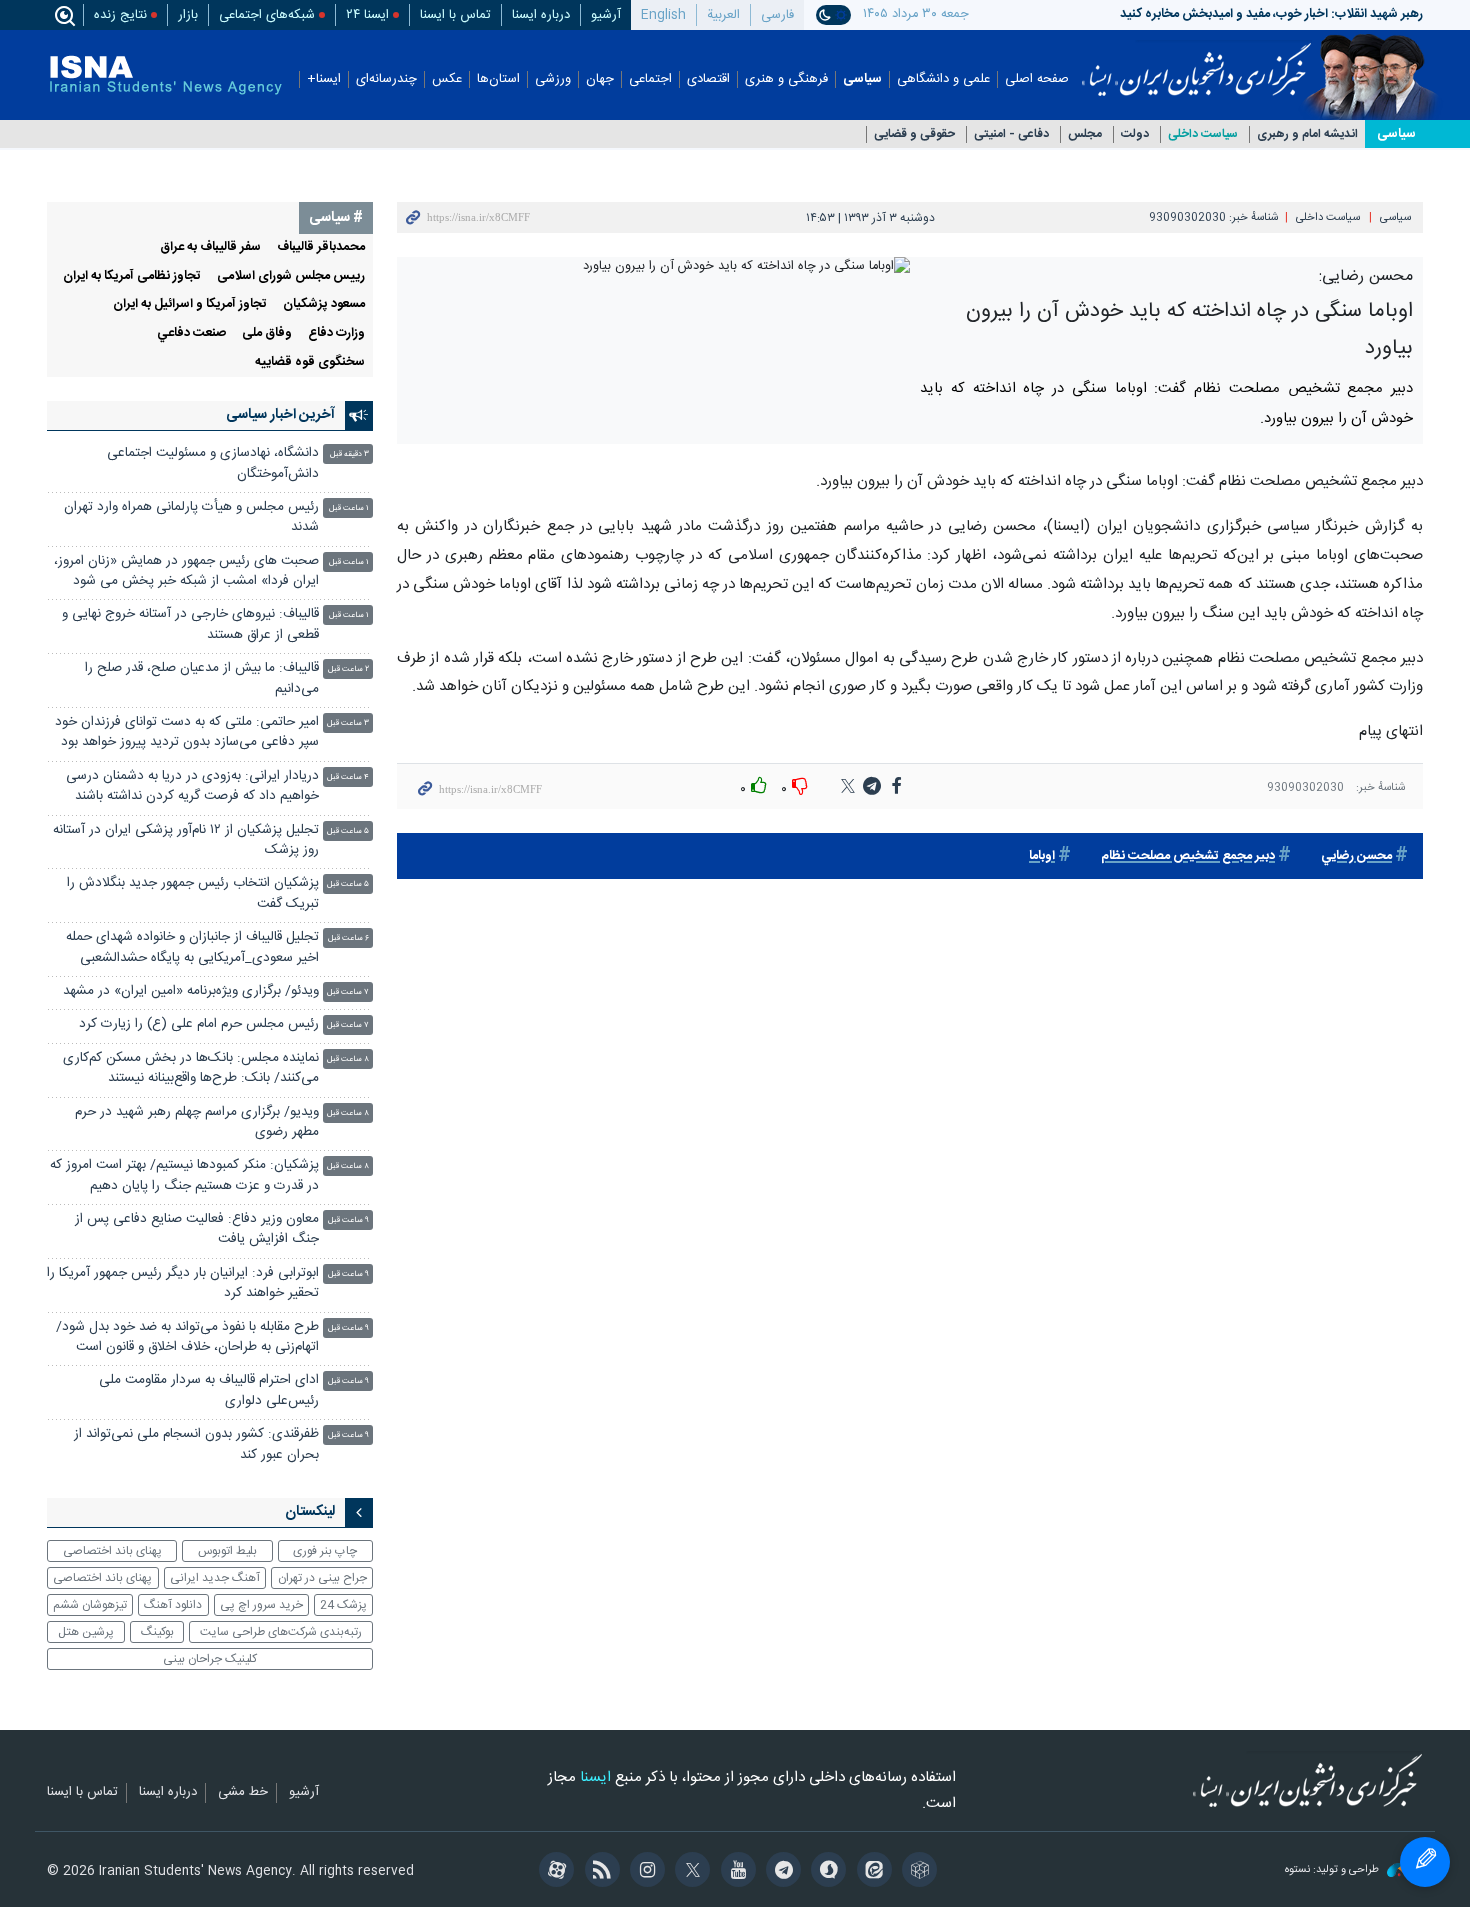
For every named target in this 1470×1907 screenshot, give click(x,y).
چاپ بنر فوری (325, 1551)
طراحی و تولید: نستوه (1333, 1870)
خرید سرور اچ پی (261, 1605)
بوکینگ (157, 1632)
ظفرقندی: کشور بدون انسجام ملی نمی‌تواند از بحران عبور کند (196, 1444)
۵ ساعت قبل (348, 831)
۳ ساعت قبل (348, 723)
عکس (447, 79)
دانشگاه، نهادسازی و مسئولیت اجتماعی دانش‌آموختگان (213, 463)
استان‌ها (498, 79)
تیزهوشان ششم (90, 1605)
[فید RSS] (598, 1872)
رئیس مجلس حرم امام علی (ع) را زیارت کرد (199, 1024)
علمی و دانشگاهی (943, 79)
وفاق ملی (267, 333)
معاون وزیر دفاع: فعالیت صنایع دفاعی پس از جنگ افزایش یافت (197, 1229)
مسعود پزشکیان (324, 304)
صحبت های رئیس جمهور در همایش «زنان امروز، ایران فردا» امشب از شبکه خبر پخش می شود (186, 571)
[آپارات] (553, 1872)
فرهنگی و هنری (786, 79)
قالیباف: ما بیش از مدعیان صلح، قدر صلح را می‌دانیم (202, 678)
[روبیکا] (916, 1872)
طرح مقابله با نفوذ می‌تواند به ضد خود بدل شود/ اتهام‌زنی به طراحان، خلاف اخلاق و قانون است (187, 1337)
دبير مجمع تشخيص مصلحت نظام (1188, 856)
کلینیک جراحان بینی (210, 1659)
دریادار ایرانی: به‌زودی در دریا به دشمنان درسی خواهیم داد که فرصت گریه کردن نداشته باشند (192, 786)
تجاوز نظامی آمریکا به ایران (132, 276)
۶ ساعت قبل (348, 938)
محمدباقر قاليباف (321, 247)
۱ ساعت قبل (349, 508)
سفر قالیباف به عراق (210, 247)
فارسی (777, 15)
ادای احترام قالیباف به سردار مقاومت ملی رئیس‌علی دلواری (209, 1390)
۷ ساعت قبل (348, 992)
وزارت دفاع (336, 333)
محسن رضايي (1356, 856)
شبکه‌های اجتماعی (267, 15)
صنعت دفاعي (191, 333)
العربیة (723, 15)
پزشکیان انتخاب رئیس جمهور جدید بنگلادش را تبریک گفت (193, 893)
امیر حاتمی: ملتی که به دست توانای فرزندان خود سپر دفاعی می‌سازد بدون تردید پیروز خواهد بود (187, 732)
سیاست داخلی (1203, 134)
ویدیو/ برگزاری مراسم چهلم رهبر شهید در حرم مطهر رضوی (197, 1122)
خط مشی (243, 1793)
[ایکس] (689, 1872)
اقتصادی (708, 79)
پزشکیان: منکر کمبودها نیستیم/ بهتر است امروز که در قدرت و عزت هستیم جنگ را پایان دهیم (184, 1175)
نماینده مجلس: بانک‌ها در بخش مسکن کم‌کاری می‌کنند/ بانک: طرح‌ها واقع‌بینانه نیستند (191, 1068)
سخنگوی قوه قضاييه (310, 362)
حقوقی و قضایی (914, 134)
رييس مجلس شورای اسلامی (291, 276)
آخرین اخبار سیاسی (280, 415)
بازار (188, 15)
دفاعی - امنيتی (1011, 134)
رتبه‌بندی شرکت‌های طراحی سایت (281, 1632)
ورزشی (553, 79)
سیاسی (862, 79)
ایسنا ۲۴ (367, 15)
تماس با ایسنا (455, 15)
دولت (1135, 134)
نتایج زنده (120, 15)
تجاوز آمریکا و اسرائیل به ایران (190, 304)
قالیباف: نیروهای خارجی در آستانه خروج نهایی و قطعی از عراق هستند (190, 624)
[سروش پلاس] (825, 1872)
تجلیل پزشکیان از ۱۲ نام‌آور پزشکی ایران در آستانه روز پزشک (186, 840)
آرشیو (606, 15)
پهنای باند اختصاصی (112, 1551)
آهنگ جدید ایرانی (215, 1578)
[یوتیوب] (734, 1872)
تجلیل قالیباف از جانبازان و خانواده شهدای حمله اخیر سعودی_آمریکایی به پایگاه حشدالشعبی (192, 947)
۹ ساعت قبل (348, 1220)
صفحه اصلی (1037, 79)
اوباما (1042, 856)
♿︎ (1425, 1862)
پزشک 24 (343, 1605)
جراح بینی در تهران (322, 1578)
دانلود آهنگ (173, 1605)
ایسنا (1196, 63)
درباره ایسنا (541, 15)
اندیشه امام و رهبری (1307, 134)
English (663, 15)
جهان (600, 79)
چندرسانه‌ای (386, 79)
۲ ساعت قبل (348, 669)
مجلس (1085, 134)
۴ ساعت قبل (348, 777)
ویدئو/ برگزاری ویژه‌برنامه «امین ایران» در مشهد (191, 991)
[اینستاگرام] (644, 1872)
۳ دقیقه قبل (349, 454)
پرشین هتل (86, 1632)
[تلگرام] (780, 1872)
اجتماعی (650, 79)
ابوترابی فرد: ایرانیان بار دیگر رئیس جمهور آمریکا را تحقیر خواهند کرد (183, 1283)
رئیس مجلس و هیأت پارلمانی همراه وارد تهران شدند (191, 517)
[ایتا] (870, 1872)
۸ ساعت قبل (348, 1059)
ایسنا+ (324, 79)
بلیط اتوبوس (227, 1551)
